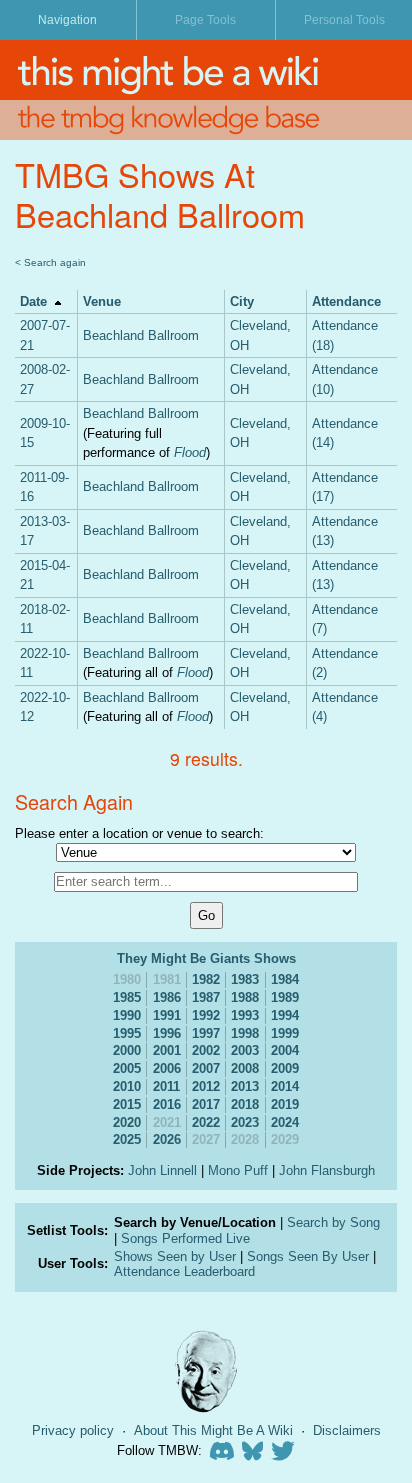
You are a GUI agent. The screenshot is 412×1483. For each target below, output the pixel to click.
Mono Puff (238, 1170)
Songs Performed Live (185, 1238)
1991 (167, 1015)
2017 (206, 1104)
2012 (206, 1086)
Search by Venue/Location (195, 1222)
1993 (245, 1015)
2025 (127, 1139)
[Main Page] (206, 70)
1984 (285, 979)
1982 (206, 979)
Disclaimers (347, 1430)
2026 (167, 1139)
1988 (245, 997)
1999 (285, 1033)
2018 (245, 1104)
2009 (285, 1068)
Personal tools (344, 20)
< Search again (50, 262)
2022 (206, 1122)
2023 (245, 1122)
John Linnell (162, 1170)
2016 (167, 1104)
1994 (285, 1015)
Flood (190, 452)
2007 (206, 1068)
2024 (285, 1122)
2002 (206, 1050)
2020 (127, 1122)
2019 (285, 1104)
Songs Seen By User (308, 1256)
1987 (206, 997)
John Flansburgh (327, 1170)
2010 (127, 1086)
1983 (245, 979)
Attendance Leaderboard (184, 1271)
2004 (285, 1050)
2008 (245, 1068)
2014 (285, 1086)
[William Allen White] (206, 1371)
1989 (285, 997)
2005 (127, 1068)
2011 (166, 1086)
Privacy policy (73, 1430)
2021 (167, 1122)
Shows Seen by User (175, 1256)
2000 (127, 1050)
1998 (245, 1033)
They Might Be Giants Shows (206, 958)
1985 (127, 997)
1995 (127, 1033)
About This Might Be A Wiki (213, 1430)
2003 (245, 1050)
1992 (206, 1015)
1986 (167, 997)
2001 (167, 1050)
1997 (206, 1033)
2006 (167, 1068)
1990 (127, 1015)
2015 (127, 1104)
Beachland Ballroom (141, 335)
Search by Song (333, 1222)
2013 (245, 1086)
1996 (167, 1033)
